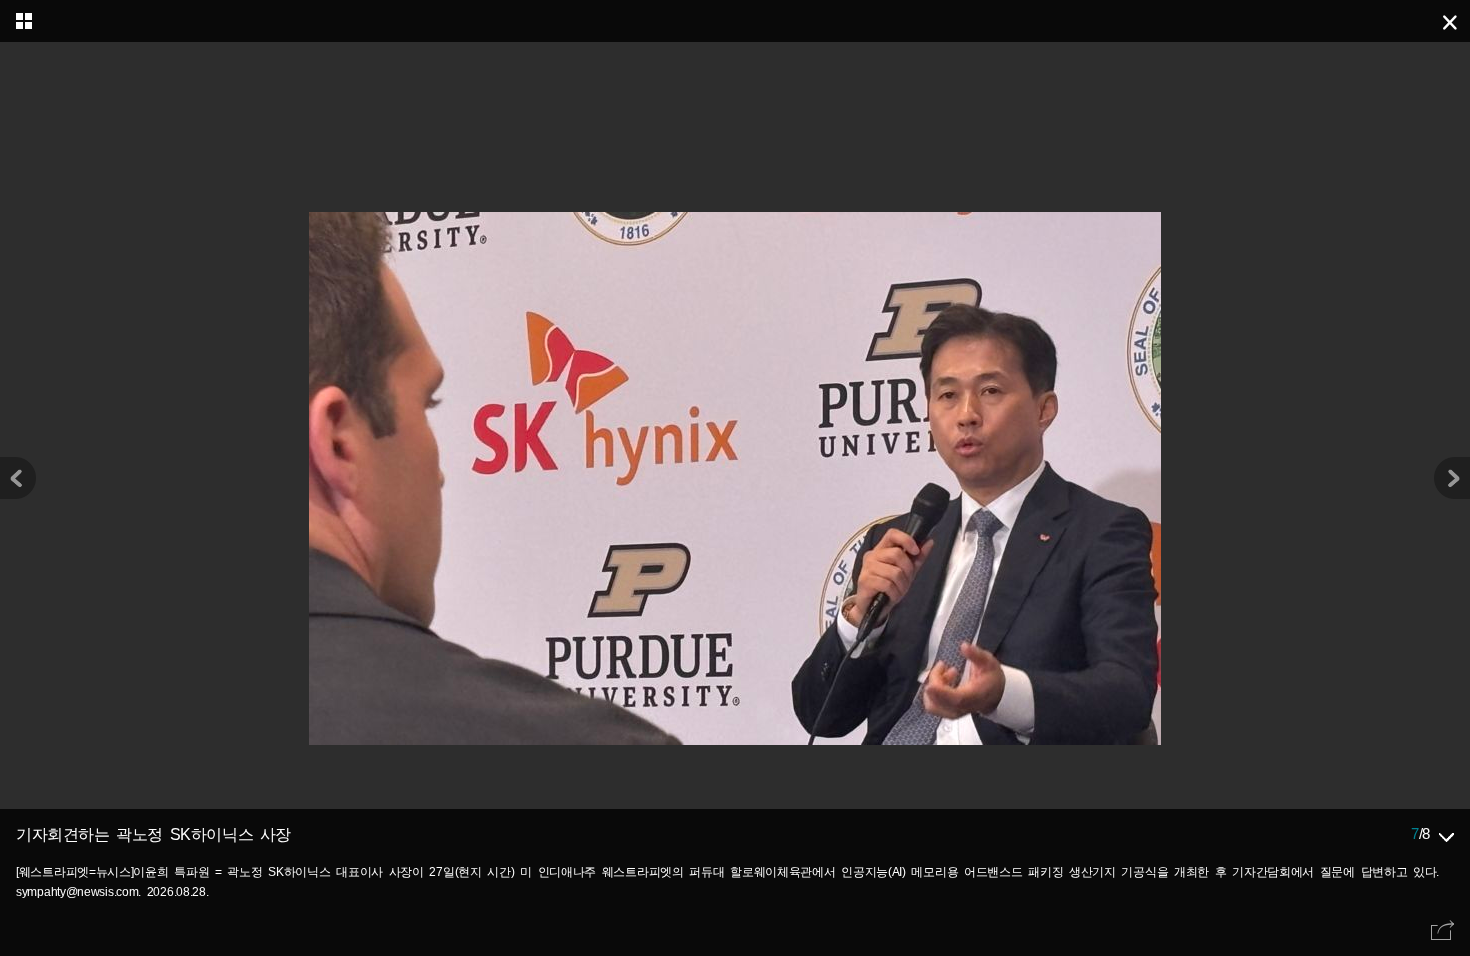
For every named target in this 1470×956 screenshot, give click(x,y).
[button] (1452, 478)
